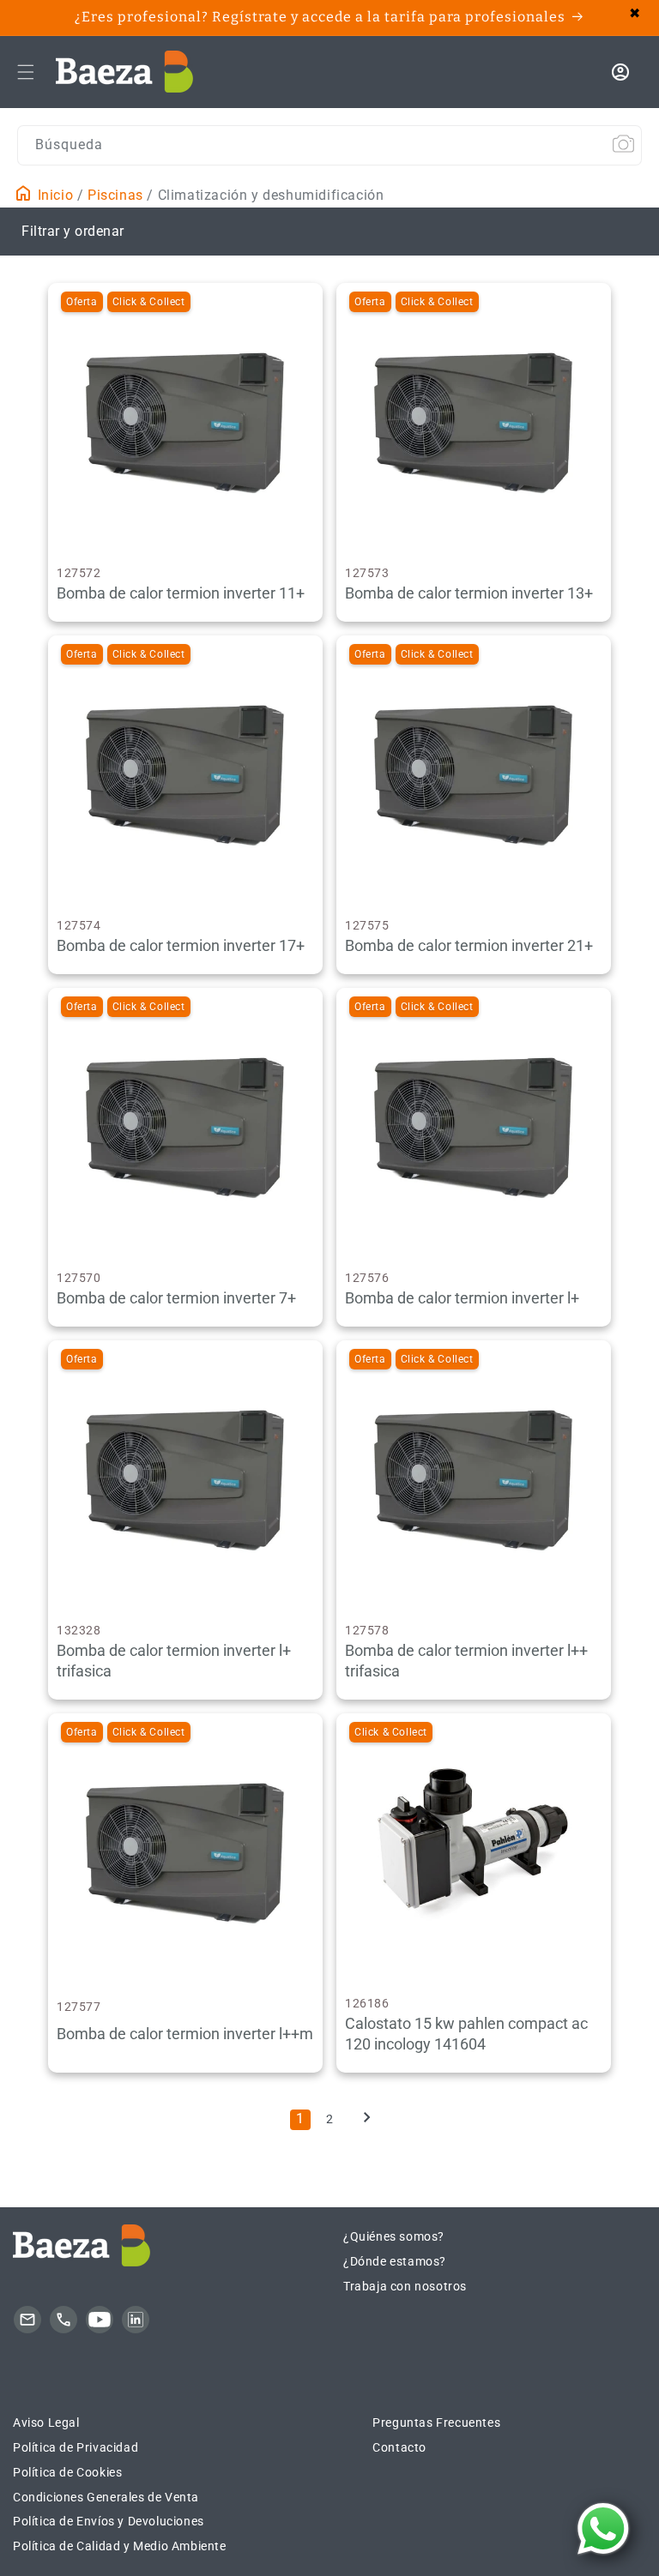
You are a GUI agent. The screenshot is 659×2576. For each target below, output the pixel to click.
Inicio (53, 195)
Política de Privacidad (76, 2447)
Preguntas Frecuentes (436, 2423)
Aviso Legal (46, 2423)
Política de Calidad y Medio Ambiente (120, 2546)
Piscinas (115, 195)
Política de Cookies (67, 2472)
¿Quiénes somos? (394, 2236)
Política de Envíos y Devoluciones (109, 2521)
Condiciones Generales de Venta (106, 2497)
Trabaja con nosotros (405, 2286)
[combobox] (329, 145)
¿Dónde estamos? (395, 2261)
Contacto (399, 2447)
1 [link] (300, 2119)
